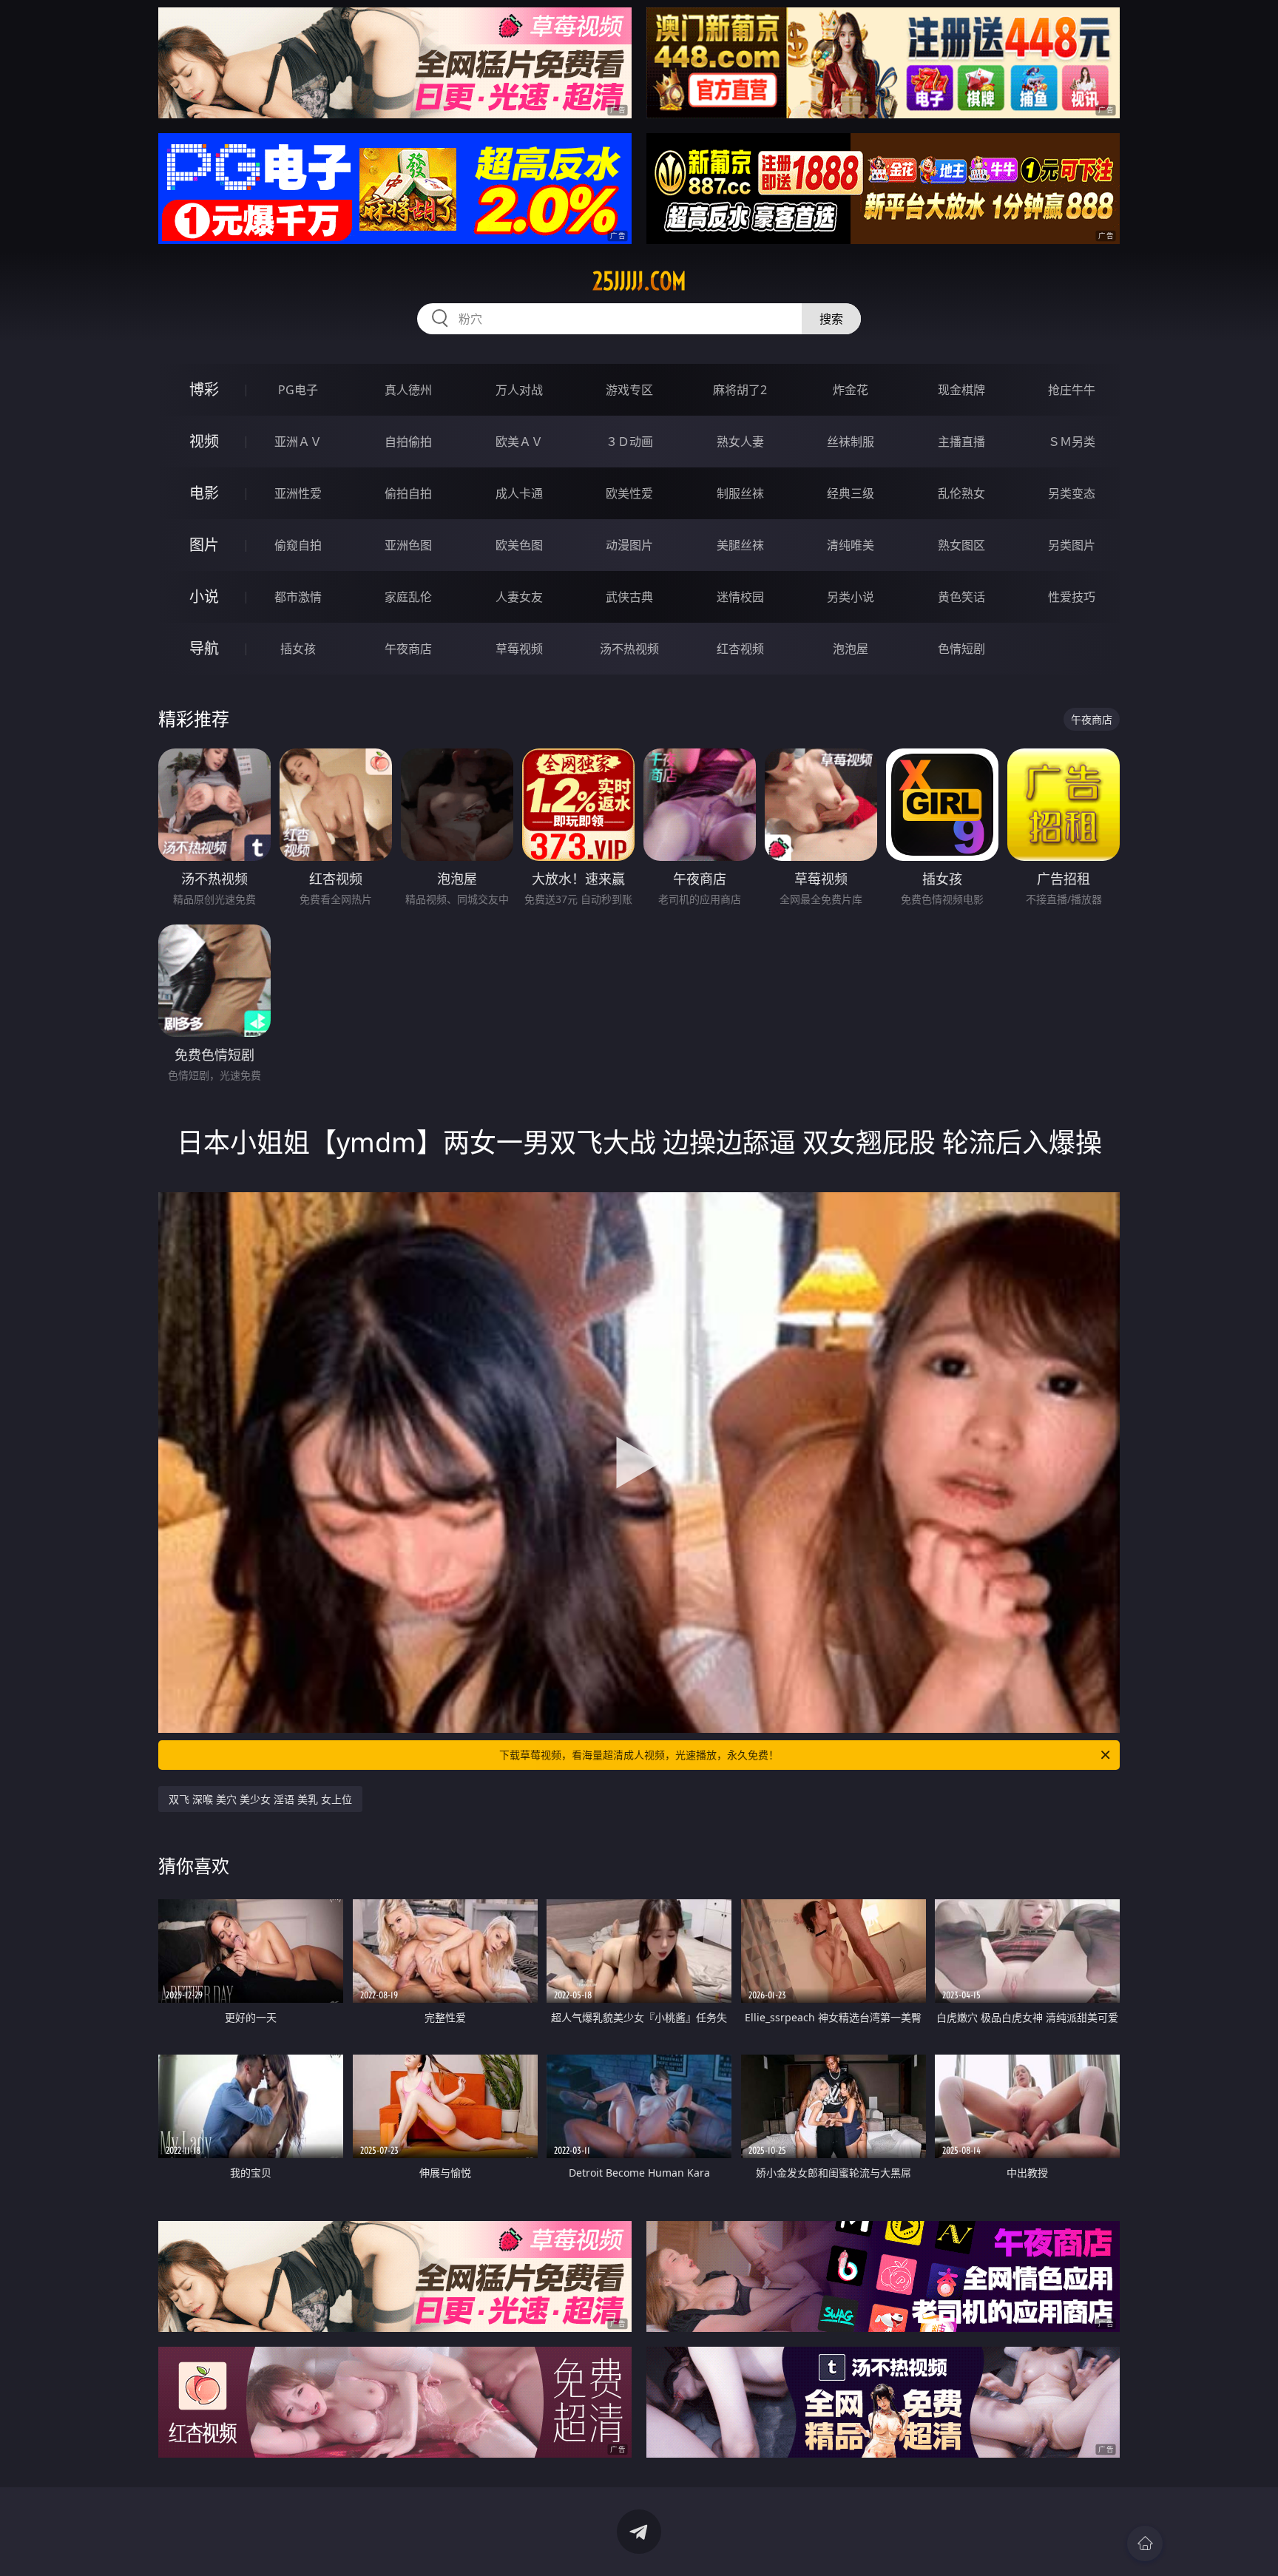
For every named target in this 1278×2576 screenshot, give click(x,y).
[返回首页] (1145, 2543)
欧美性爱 (629, 493)
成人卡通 (519, 493)
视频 (204, 441)
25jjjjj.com (639, 281)
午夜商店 (408, 649)
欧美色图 (519, 545)
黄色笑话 (961, 597)
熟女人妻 (740, 442)
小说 (204, 596)
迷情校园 (740, 597)
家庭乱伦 (408, 597)
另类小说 (851, 597)
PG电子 (298, 390)
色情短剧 (961, 649)
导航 (204, 648)
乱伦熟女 (961, 493)
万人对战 (519, 390)
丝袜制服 (851, 442)
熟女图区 (961, 545)
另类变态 (1072, 493)
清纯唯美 (851, 545)
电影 (204, 493)
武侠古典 (629, 597)
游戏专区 (629, 390)
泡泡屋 (851, 649)
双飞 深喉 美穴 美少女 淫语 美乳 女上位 (260, 1799)
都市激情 (298, 597)
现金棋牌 (961, 390)
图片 (204, 545)
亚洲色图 (408, 545)
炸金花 (851, 390)
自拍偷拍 (408, 442)
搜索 (831, 319)
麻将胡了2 (740, 390)
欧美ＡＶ (519, 442)
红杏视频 (740, 649)
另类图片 (1072, 545)
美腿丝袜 (740, 545)
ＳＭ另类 (1072, 442)
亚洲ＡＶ (298, 442)
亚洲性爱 (298, 493)
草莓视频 (519, 649)
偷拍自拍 (408, 493)
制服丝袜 (740, 493)
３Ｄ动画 (629, 442)
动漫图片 (629, 545)
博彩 (204, 389)
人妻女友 (519, 597)
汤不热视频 (629, 649)
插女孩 (298, 649)
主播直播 (961, 442)
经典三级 (851, 493)
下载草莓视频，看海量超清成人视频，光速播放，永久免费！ (639, 1755)
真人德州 (408, 390)
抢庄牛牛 (1072, 390)
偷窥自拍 (298, 545)
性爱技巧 (1072, 597)
